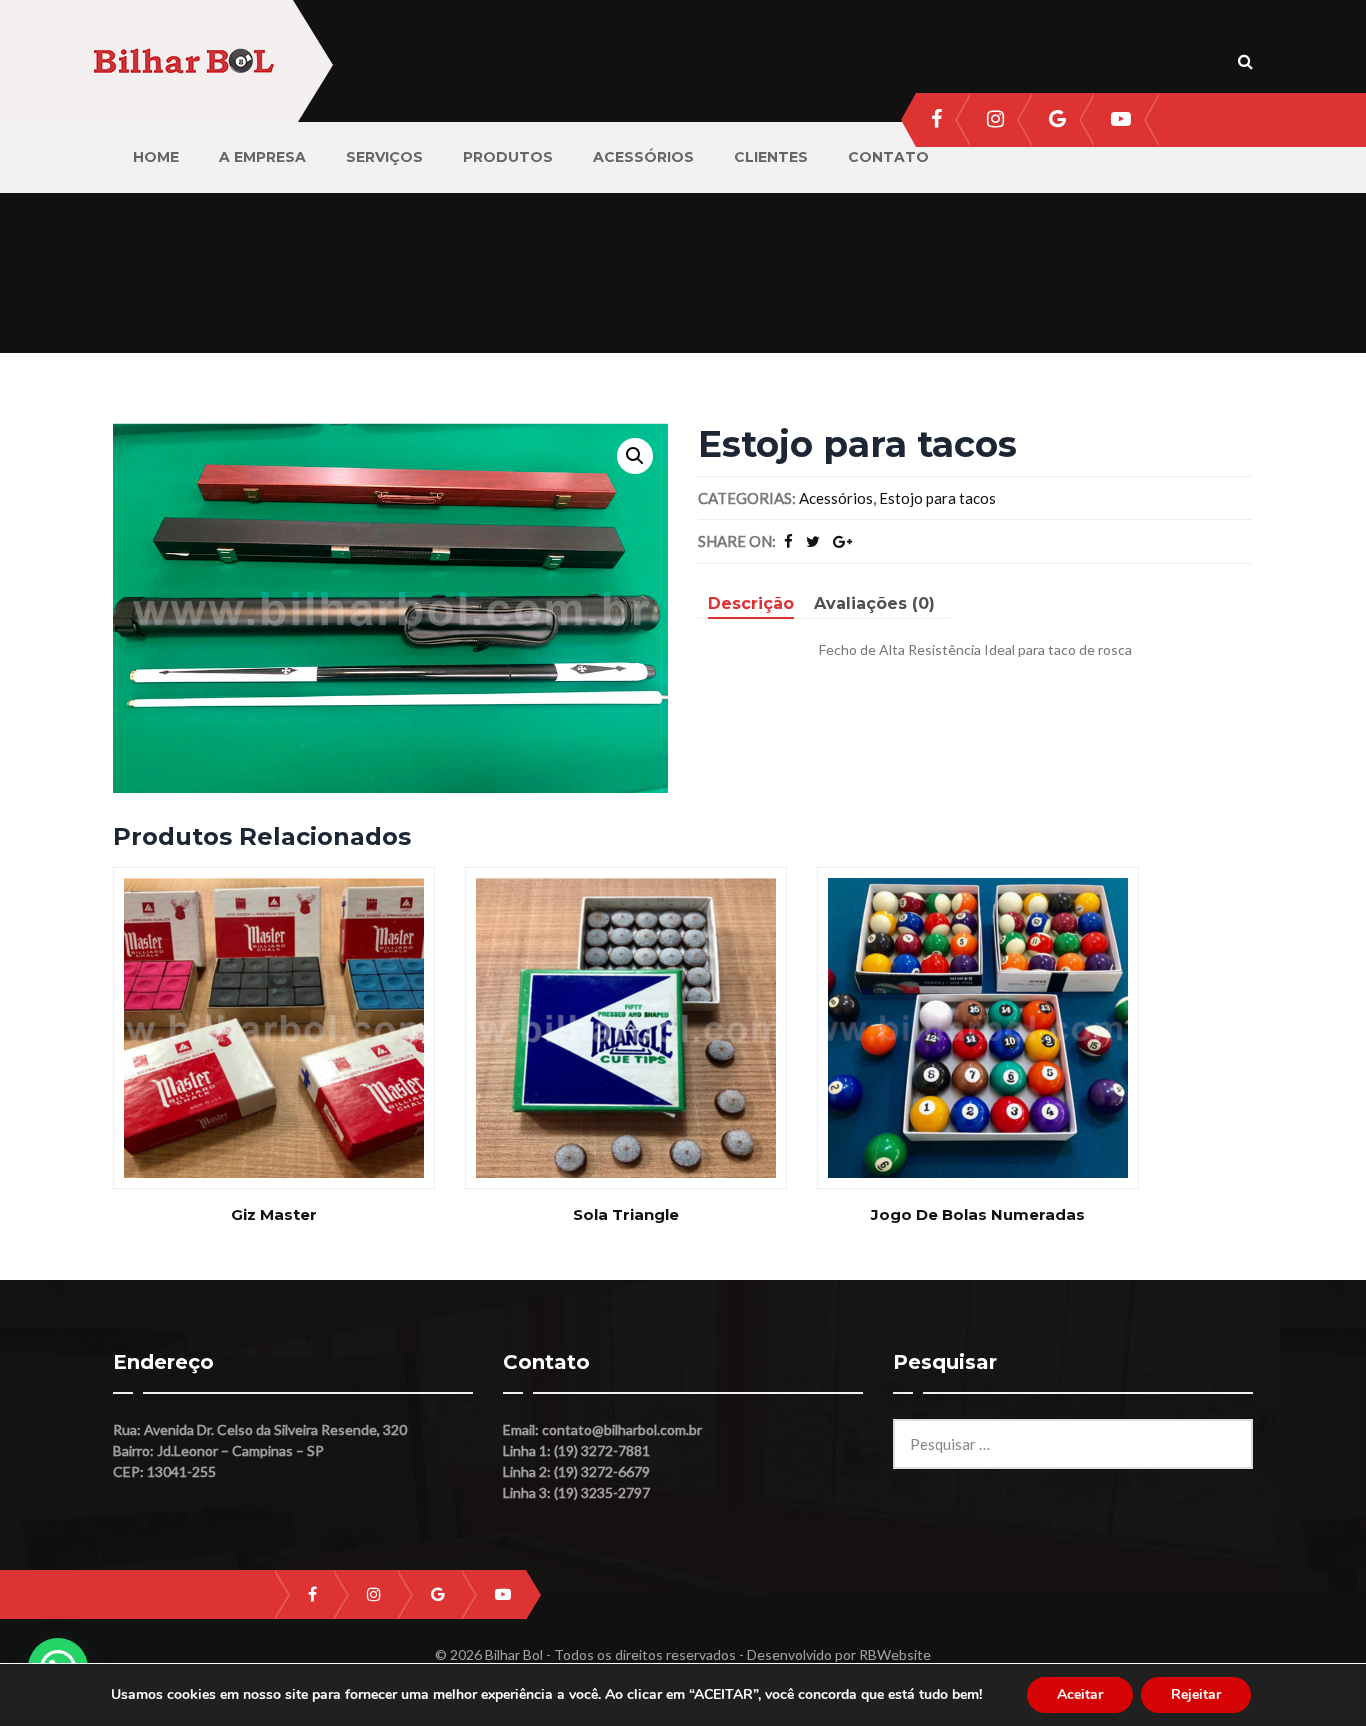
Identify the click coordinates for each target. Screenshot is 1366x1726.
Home (156, 157)
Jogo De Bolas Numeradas (978, 1214)
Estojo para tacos (937, 498)
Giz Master (274, 1214)
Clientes (771, 157)
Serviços (384, 157)
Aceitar (1080, 1694)
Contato (888, 157)
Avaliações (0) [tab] (874, 603)
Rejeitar (1196, 1694)
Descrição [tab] (751, 603)
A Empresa (262, 157)
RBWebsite (895, 1654)
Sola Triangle (626, 1214)
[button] (635, 456)
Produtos (508, 157)
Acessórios (643, 157)
